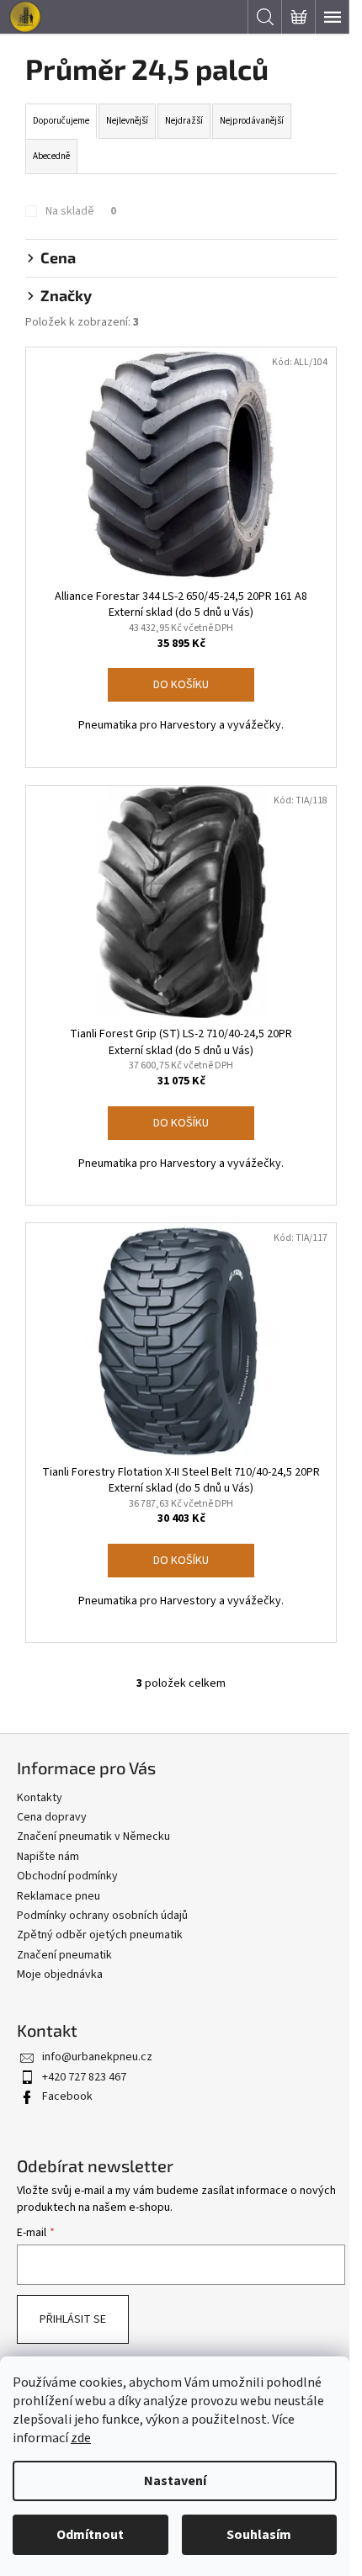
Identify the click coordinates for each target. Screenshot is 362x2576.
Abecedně (51, 156)
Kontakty (40, 1798)
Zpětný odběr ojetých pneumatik (100, 1935)
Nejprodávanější (252, 121)
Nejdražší (184, 121)
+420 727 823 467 (84, 2077)
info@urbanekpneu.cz (97, 2057)
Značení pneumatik (64, 1955)
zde (81, 2438)
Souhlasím (259, 2535)
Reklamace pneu (59, 1896)
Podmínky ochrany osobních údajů (102, 1916)
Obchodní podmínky (67, 1876)
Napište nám (48, 1857)
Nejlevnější (127, 121)
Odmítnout (90, 2535)
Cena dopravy (52, 1817)
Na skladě (81, 211)
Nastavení (175, 2481)
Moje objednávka (60, 1974)
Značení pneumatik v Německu (93, 1837)
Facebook (67, 2096)
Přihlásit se (73, 2319)
